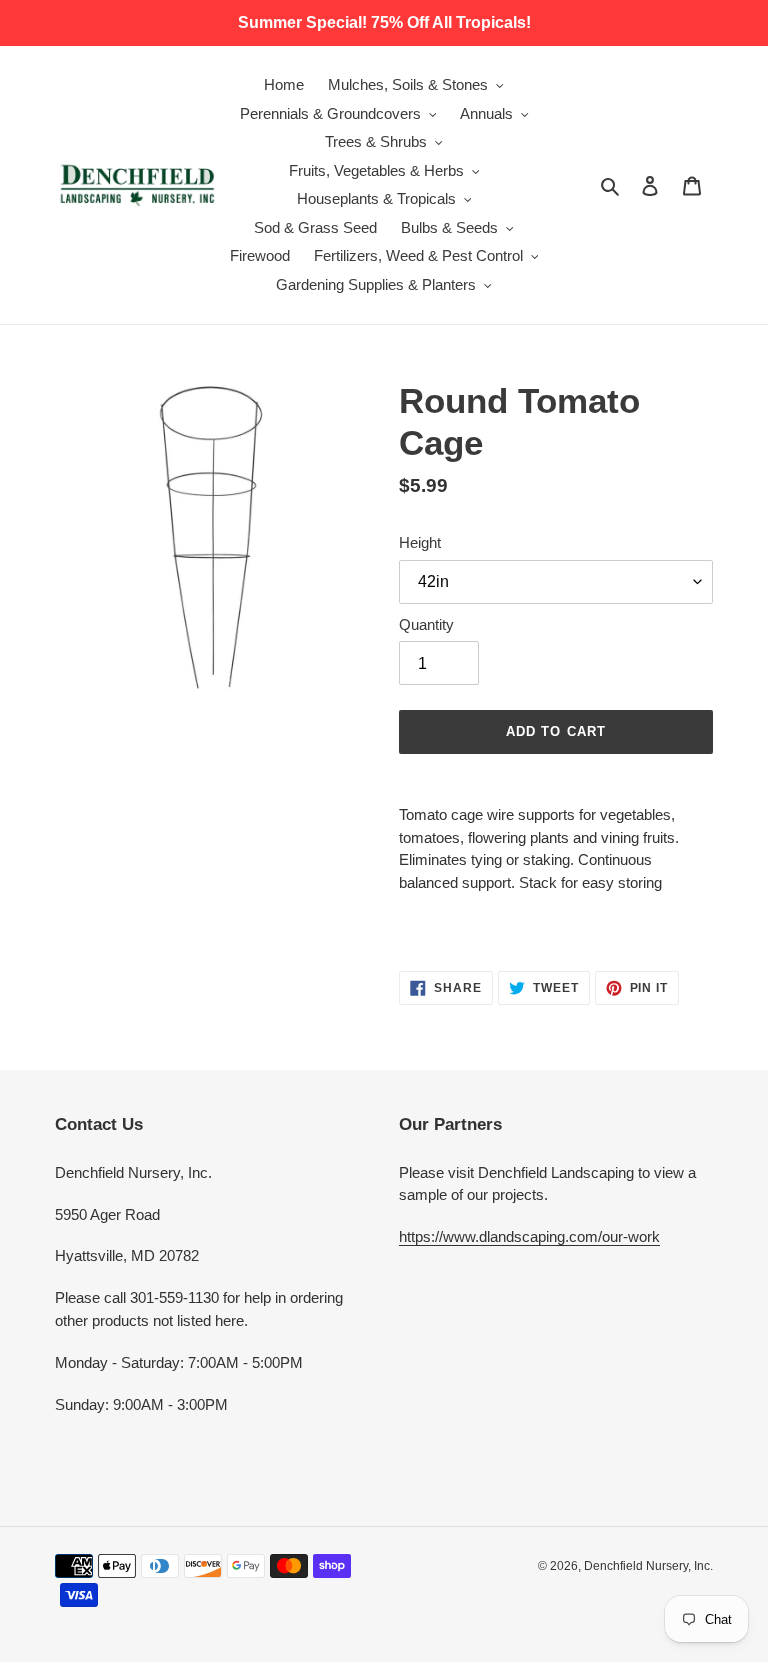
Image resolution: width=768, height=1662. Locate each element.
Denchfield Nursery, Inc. (648, 1566)
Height (420, 542)
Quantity (426, 624)
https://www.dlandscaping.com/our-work (529, 1236)
